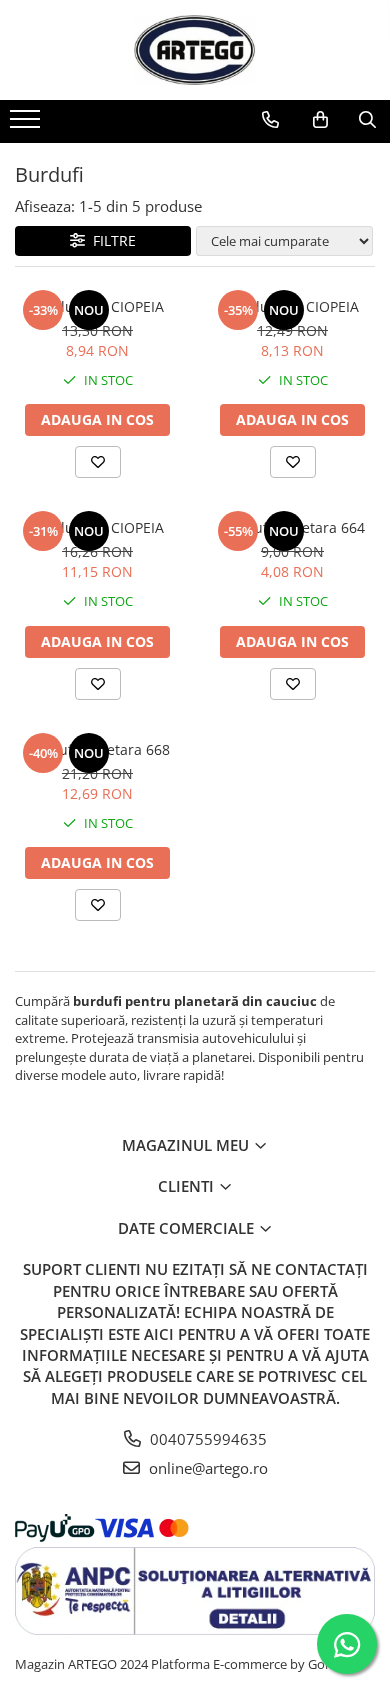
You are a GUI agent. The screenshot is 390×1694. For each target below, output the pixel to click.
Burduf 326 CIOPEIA (293, 306)
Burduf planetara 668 (98, 749)
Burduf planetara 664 (293, 527)
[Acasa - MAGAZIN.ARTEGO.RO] (195, 50)
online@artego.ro (206, 1468)
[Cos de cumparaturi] (320, 120)
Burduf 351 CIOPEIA (98, 527)
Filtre (110, 240)
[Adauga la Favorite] (98, 462)
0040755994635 (206, 1439)
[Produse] (27, 125)
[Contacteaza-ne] (270, 120)
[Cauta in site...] (367, 120)
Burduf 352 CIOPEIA (98, 306)
